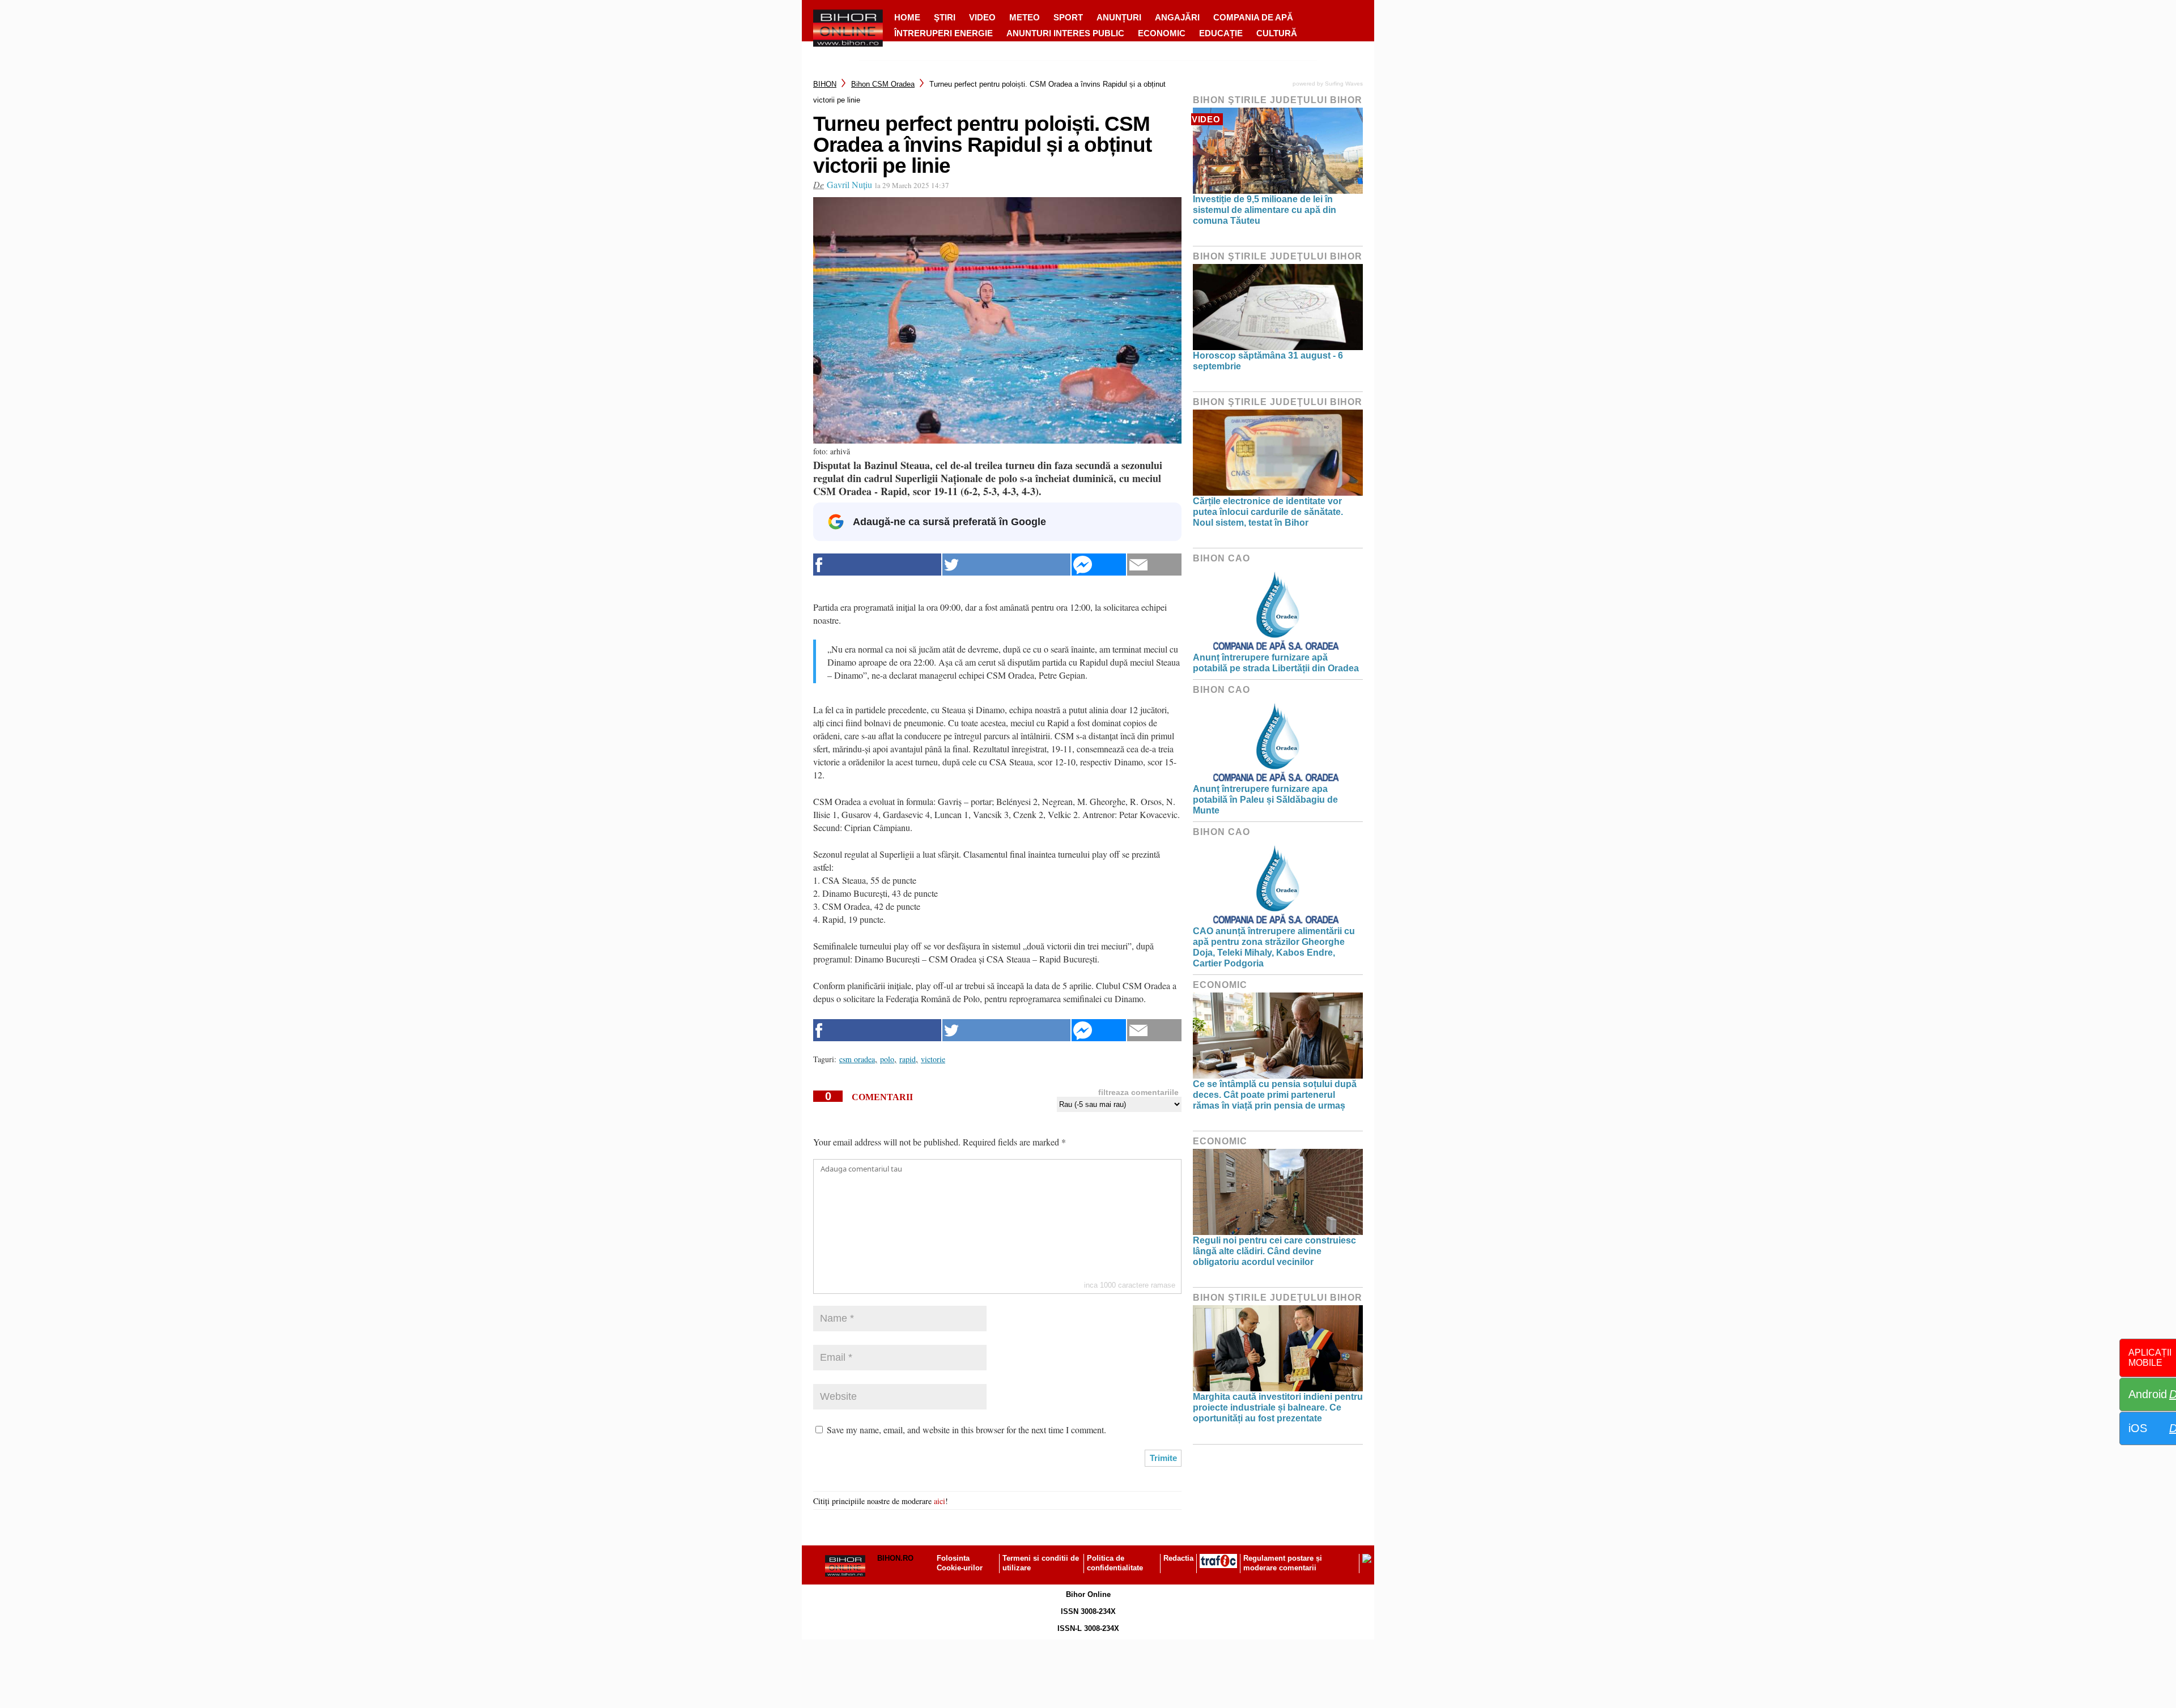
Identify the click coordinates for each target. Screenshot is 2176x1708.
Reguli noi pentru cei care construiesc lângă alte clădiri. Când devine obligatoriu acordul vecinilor (1274, 1251)
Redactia (1178, 1558)
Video (982, 17)
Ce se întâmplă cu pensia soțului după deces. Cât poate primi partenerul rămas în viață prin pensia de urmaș (1275, 1095)
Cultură (1277, 33)
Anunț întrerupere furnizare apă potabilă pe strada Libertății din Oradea (1276, 663)
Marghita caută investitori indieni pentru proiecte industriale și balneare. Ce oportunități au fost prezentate (1278, 1407)
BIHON (825, 84)
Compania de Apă (1253, 17)
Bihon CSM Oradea (883, 84)
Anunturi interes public (1065, 33)
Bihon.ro (895, 1558)
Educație (1221, 33)
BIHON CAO (1221, 558)
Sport (1068, 17)
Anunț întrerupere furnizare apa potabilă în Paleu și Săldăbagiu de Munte (1265, 800)
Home (907, 17)
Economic (1162, 33)
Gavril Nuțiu (849, 184)
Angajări (1177, 17)
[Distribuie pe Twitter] (1006, 565)
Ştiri (945, 17)
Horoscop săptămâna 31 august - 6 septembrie (1268, 361)
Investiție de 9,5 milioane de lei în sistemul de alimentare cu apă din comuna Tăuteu (1265, 210)
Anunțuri (1119, 17)
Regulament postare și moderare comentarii (1283, 1563)
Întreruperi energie (943, 33)
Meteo (1025, 17)
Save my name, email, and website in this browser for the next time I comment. (966, 1430)
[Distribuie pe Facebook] (877, 565)
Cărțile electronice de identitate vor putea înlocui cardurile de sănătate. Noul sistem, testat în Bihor (1268, 512)
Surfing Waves (1344, 84)
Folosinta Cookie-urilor (960, 1563)
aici (940, 1501)
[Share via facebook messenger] (1099, 565)
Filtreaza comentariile (1138, 1092)
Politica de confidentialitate (1115, 1563)
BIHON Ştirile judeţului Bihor (1278, 100)
